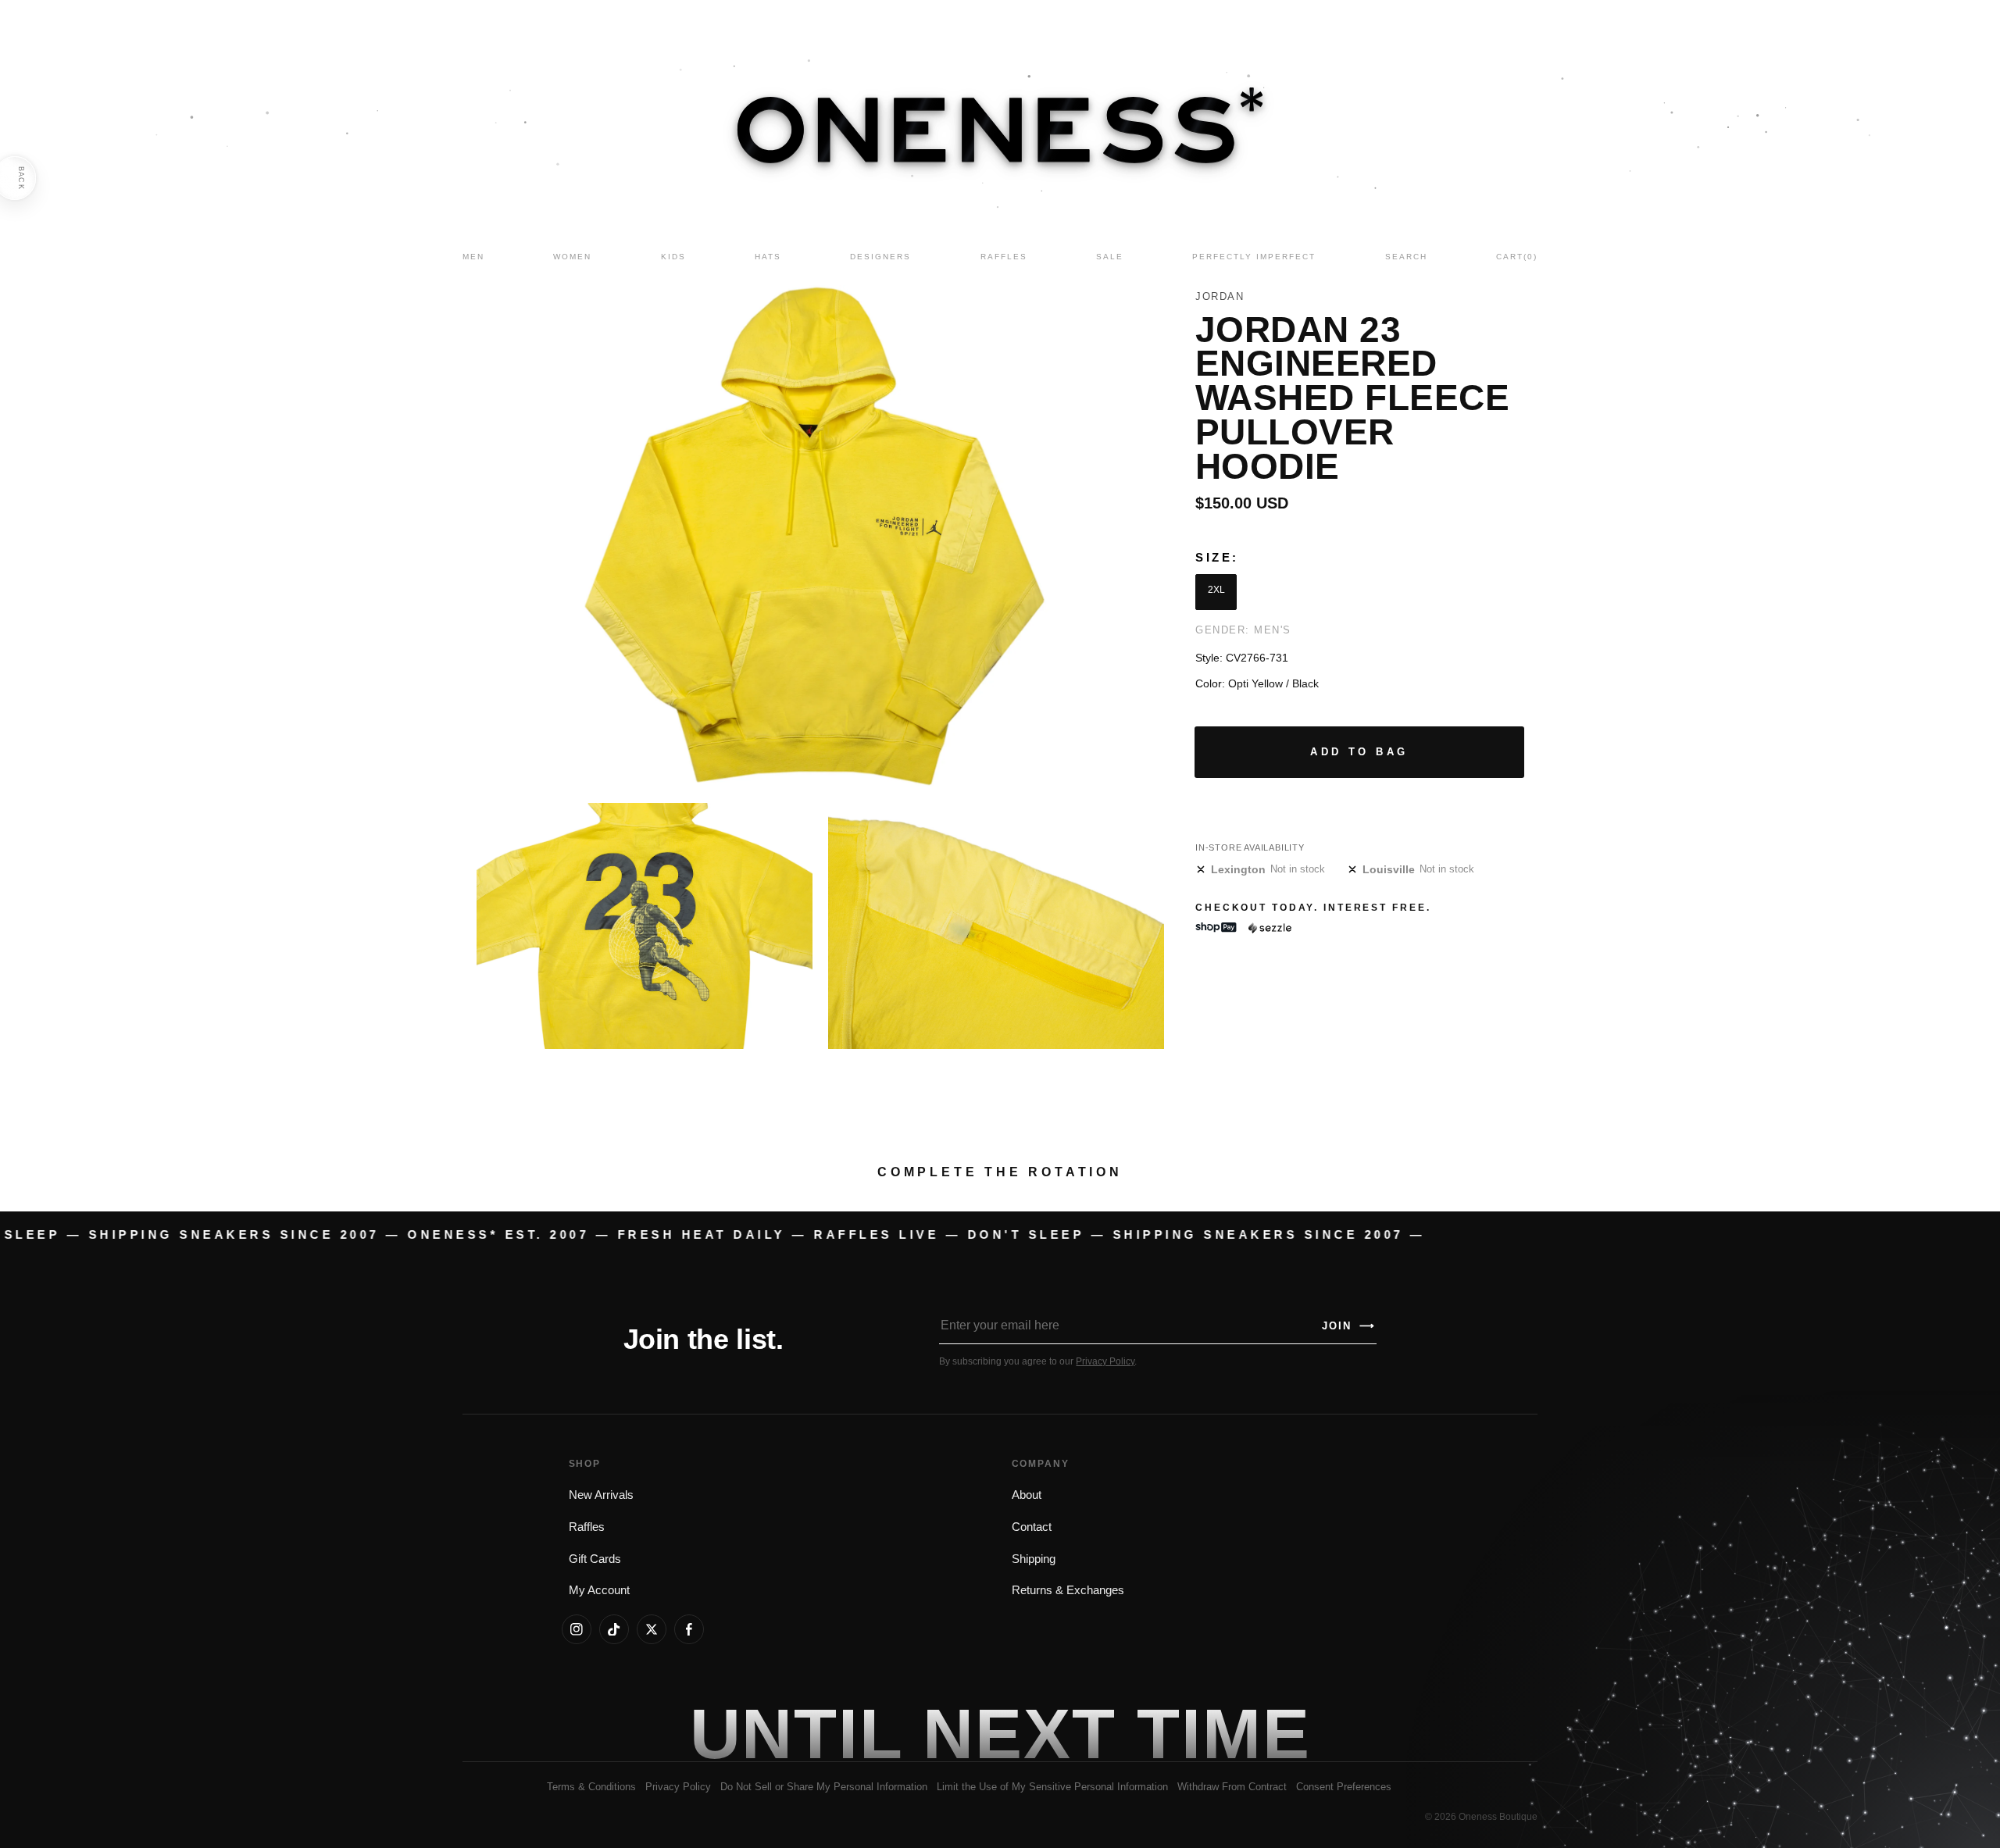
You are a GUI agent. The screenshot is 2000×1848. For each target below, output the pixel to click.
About (1027, 1495)
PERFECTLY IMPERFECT (1254, 257)
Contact (1032, 1527)
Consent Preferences (1344, 1787)
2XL (1216, 590)
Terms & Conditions (591, 1787)
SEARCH (1406, 257)
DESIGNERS (880, 257)
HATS (768, 257)
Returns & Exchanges (1068, 1590)
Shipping (1034, 1559)
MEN (473, 257)
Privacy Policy (1105, 1361)
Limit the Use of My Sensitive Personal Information (1052, 1787)
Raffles (587, 1527)
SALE (1110, 257)
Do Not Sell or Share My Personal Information (824, 1787)
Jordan (1220, 296)
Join (1348, 1326)
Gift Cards (595, 1559)
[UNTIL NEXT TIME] (1223, 1734)
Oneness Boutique (1498, 1817)
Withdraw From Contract (1232, 1787)
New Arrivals (601, 1495)
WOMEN (572, 257)
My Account (599, 1590)
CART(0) (1517, 257)
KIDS (673, 257)
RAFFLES (1004, 257)
